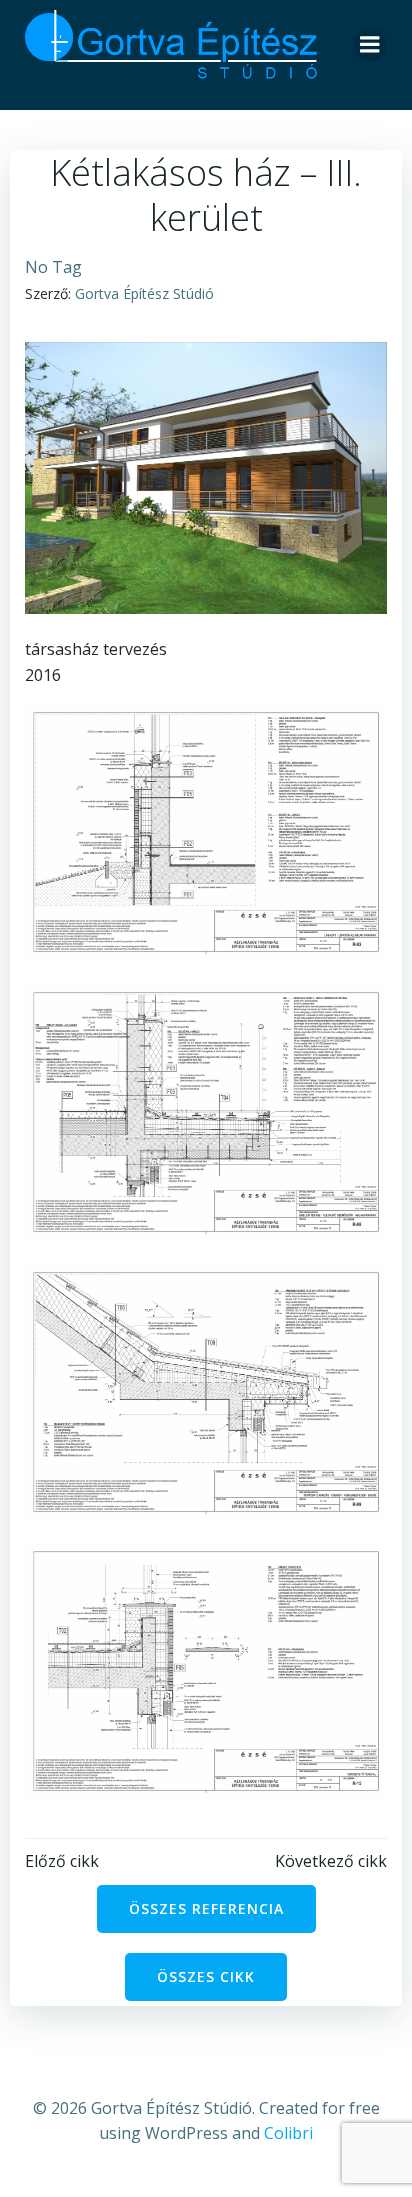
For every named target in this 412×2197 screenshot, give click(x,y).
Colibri (288, 2133)
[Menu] (370, 45)
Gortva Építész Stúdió (144, 293)
